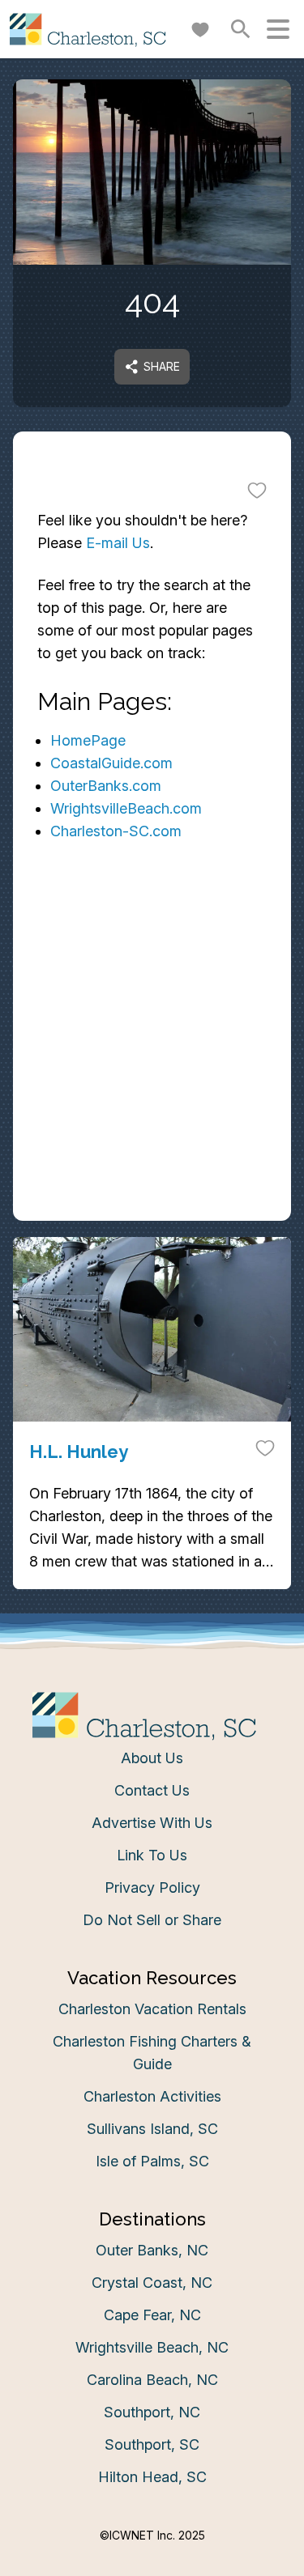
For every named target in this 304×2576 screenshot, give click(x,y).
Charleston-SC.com (116, 831)
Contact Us (152, 1790)
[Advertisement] (152, 1063)
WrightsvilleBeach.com (126, 808)
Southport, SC (152, 2444)
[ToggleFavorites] (257, 490)
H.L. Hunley (79, 1452)
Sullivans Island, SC (152, 2129)
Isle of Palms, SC (152, 2161)
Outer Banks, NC (152, 2250)
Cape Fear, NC (152, 2315)
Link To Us (152, 1855)
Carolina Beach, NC (152, 2380)
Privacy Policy (152, 1887)
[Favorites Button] (200, 29)
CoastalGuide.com (111, 763)
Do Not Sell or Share (152, 1920)
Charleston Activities (152, 2096)
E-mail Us (118, 543)
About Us (152, 1758)
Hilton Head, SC (152, 2477)
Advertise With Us (152, 1823)
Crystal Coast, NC (152, 2283)
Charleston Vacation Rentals (152, 2009)
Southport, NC (152, 2412)
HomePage (88, 740)
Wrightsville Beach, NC (152, 2347)
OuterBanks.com (106, 786)
